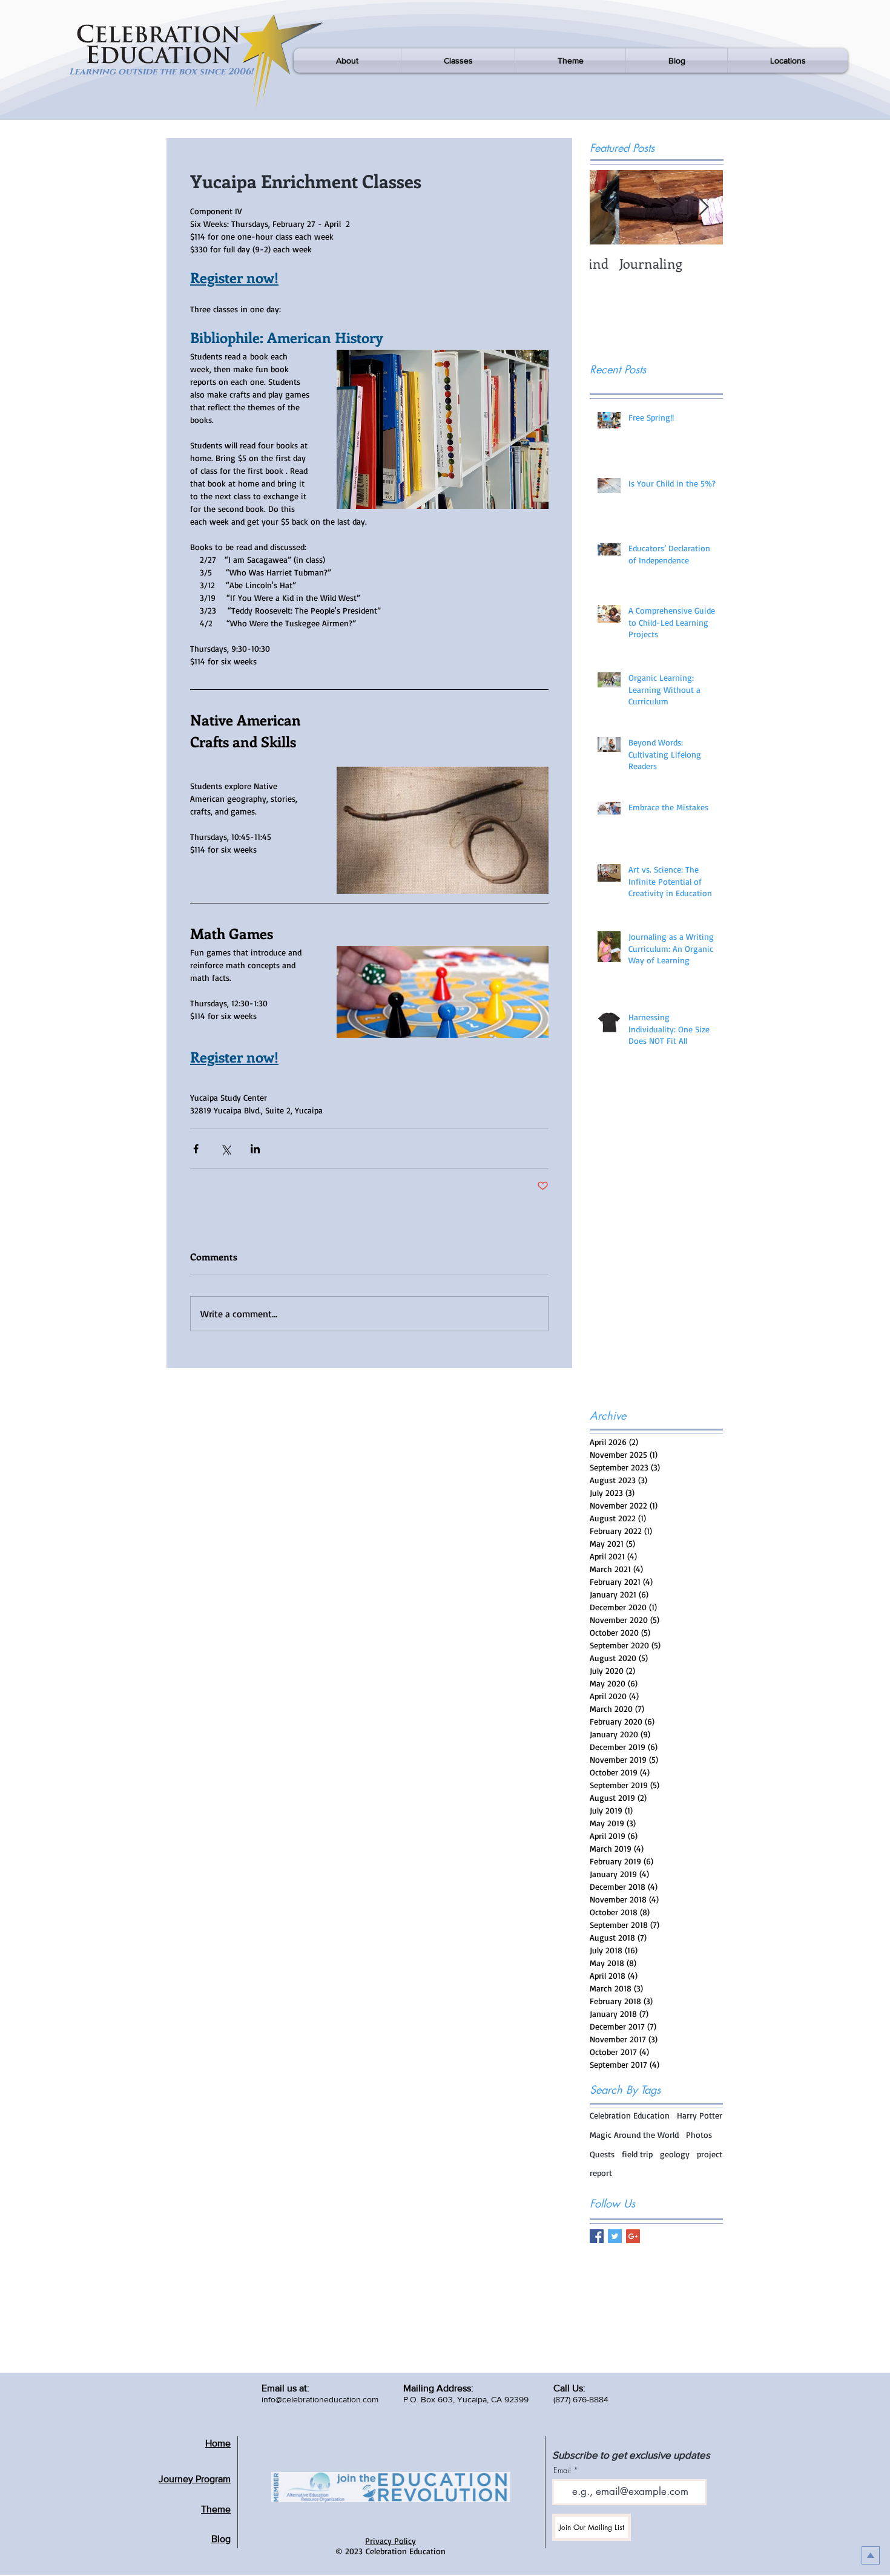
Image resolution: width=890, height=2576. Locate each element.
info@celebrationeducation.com (320, 2399)
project (710, 2154)
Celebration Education (630, 2115)
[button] (347, 61)
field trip (637, 2154)
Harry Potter (700, 2115)
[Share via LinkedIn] (255, 1149)
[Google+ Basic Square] (633, 2236)
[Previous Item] (609, 207)
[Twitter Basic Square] (615, 2236)
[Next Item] (704, 207)
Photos (699, 2135)
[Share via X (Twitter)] (226, 1149)
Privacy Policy (391, 2541)
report (601, 2173)
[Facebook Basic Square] (597, 2236)
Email (562, 2470)
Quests (602, 2154)
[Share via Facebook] (196, 1149)
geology (675, 2154)
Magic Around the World (634, 2135)
